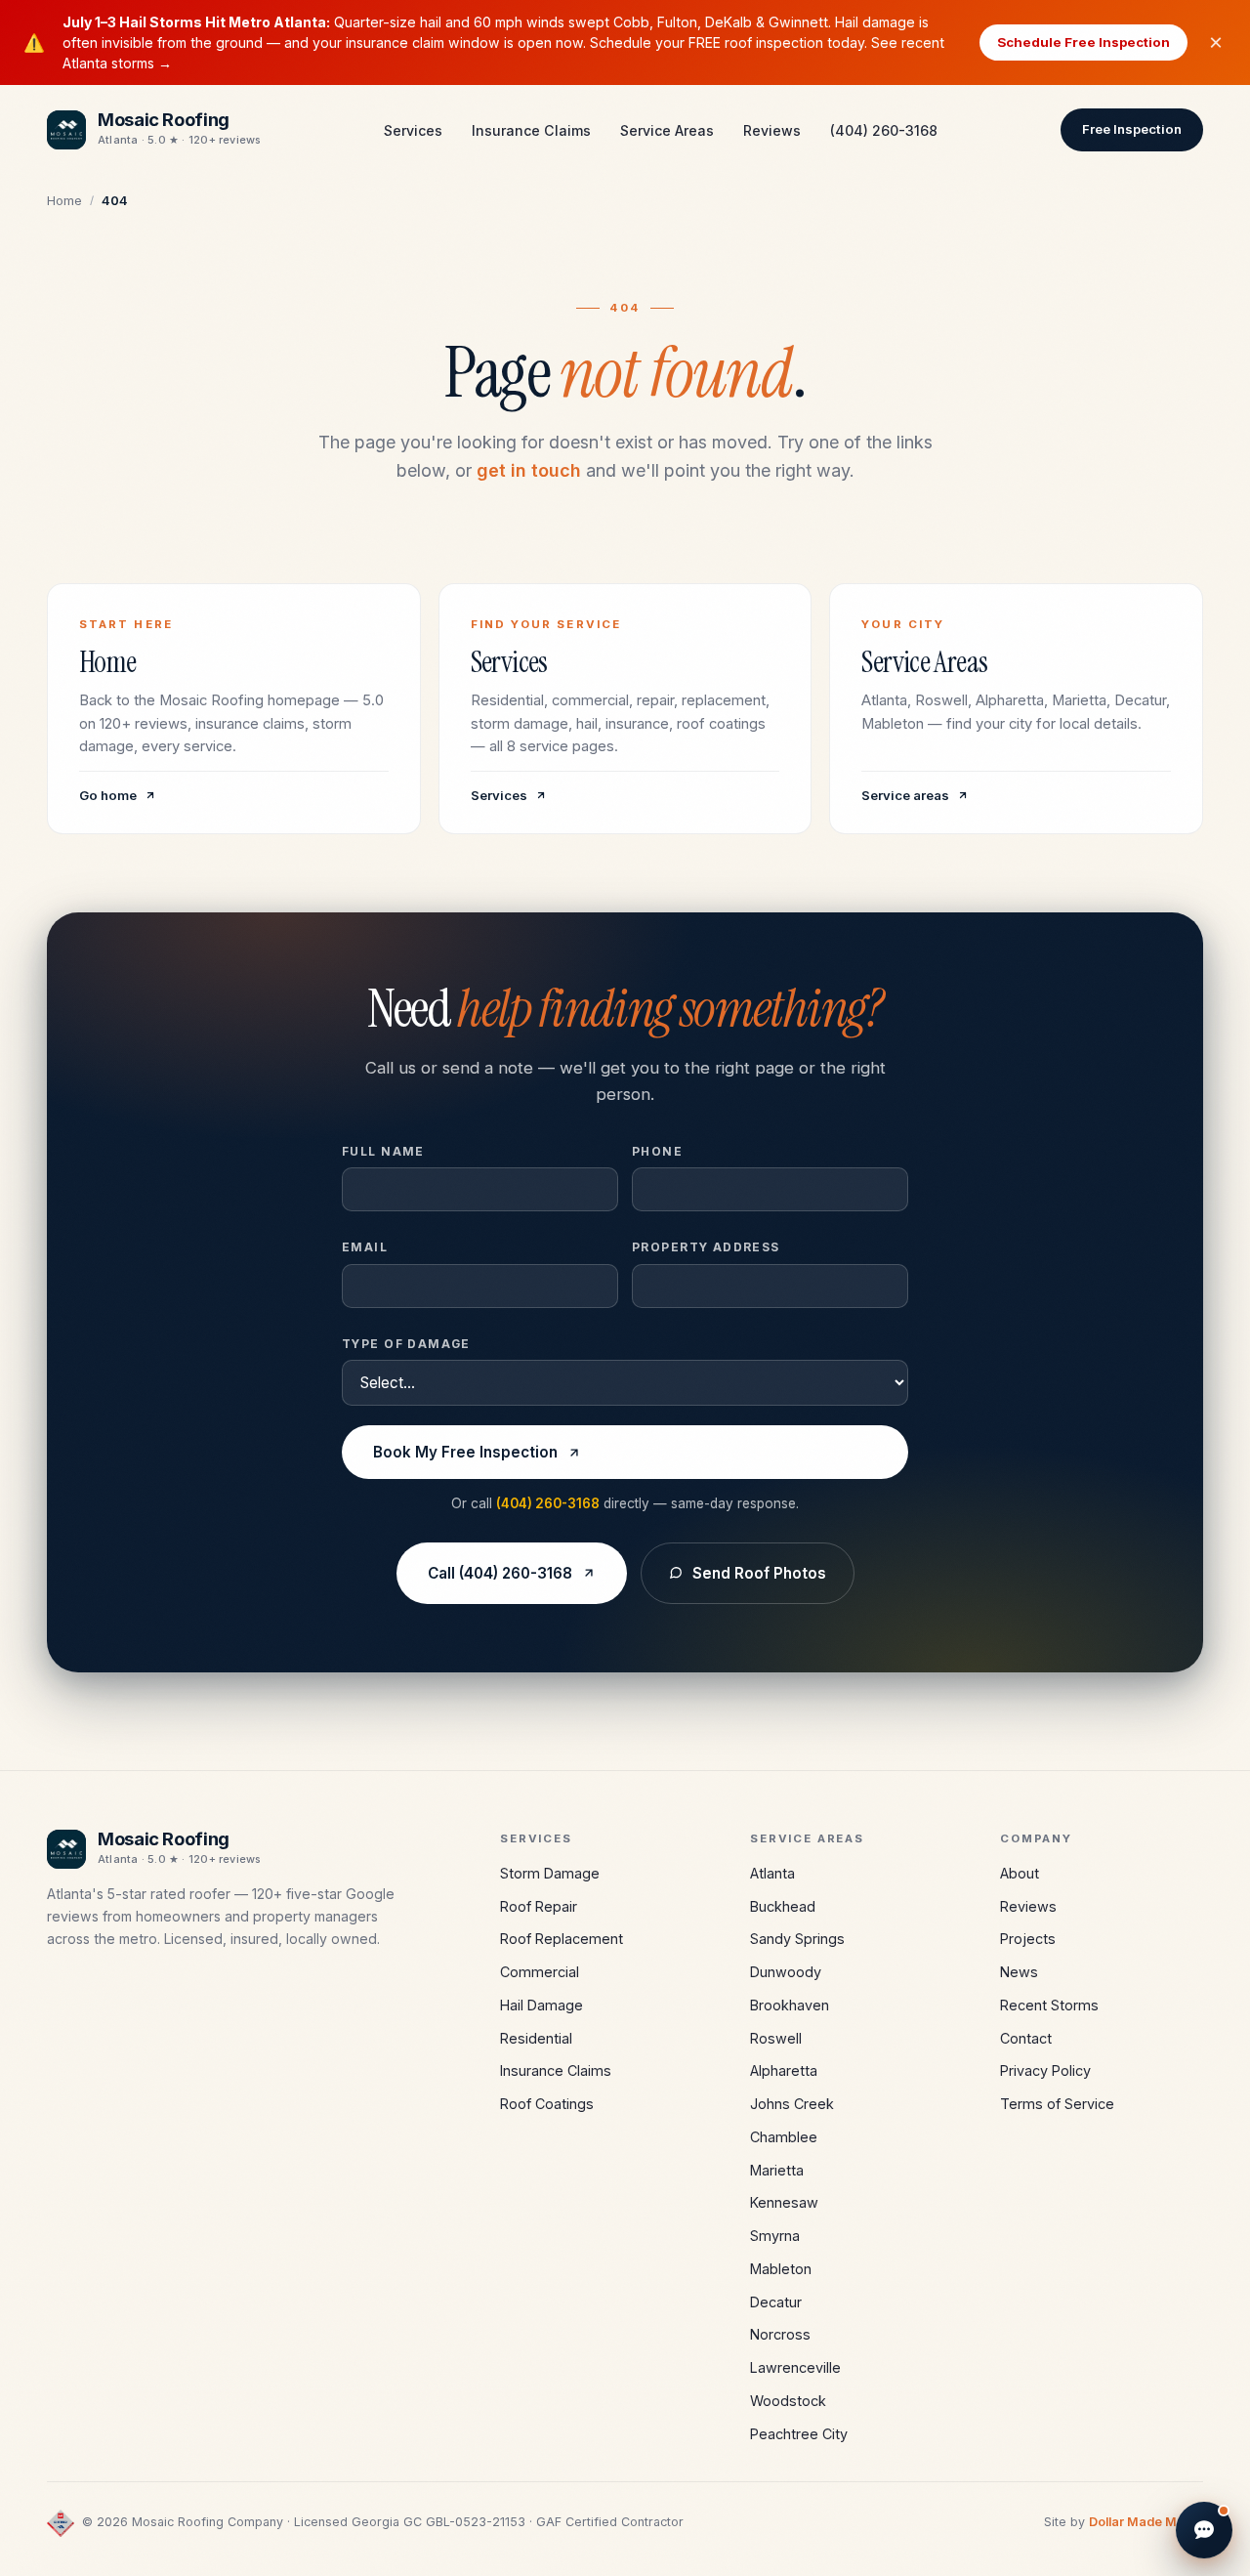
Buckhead (783, 1906)
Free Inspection (1132, 129)
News (1019, 1972)
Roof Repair (539, 1906)
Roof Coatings (547, 2104)
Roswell (776, 2038)
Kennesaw (784, 2202)
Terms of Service (1057, 2104)
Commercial (540, 1972)
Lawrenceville (795, 2367)
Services (413, 130)
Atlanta (772, 1873)
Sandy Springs (797, 1939)
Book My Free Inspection (465, 1452)
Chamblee (784, 2137)
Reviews (772, 130)
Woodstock (788, 2401)
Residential (536, 2038)
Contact (1026, 2038)
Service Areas (667, 130)
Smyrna (775, 2236)
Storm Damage (550, 1873)
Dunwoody (786, 1972)
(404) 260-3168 (884, 130)
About (1020, 1873)
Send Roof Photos (759, 1573)
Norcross (780, 2334)
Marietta (777, 2170)
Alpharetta (784, 2070)
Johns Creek (792, 2104)
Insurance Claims (531, 130)
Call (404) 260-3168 (500, 1573)
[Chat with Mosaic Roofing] (1204, 2530)
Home (64, 200)
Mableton (781, 2269)
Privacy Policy (1045, 2070)
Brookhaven (790, 2005)
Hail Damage (542, 2005)
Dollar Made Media (1146, 2522)
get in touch (529, 470)
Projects (1028, 1939)
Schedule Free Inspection (1083, 42)
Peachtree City (799, 2434)
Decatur (776, 2302)
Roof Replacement (562, 1939)
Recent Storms (1049, 2005)
